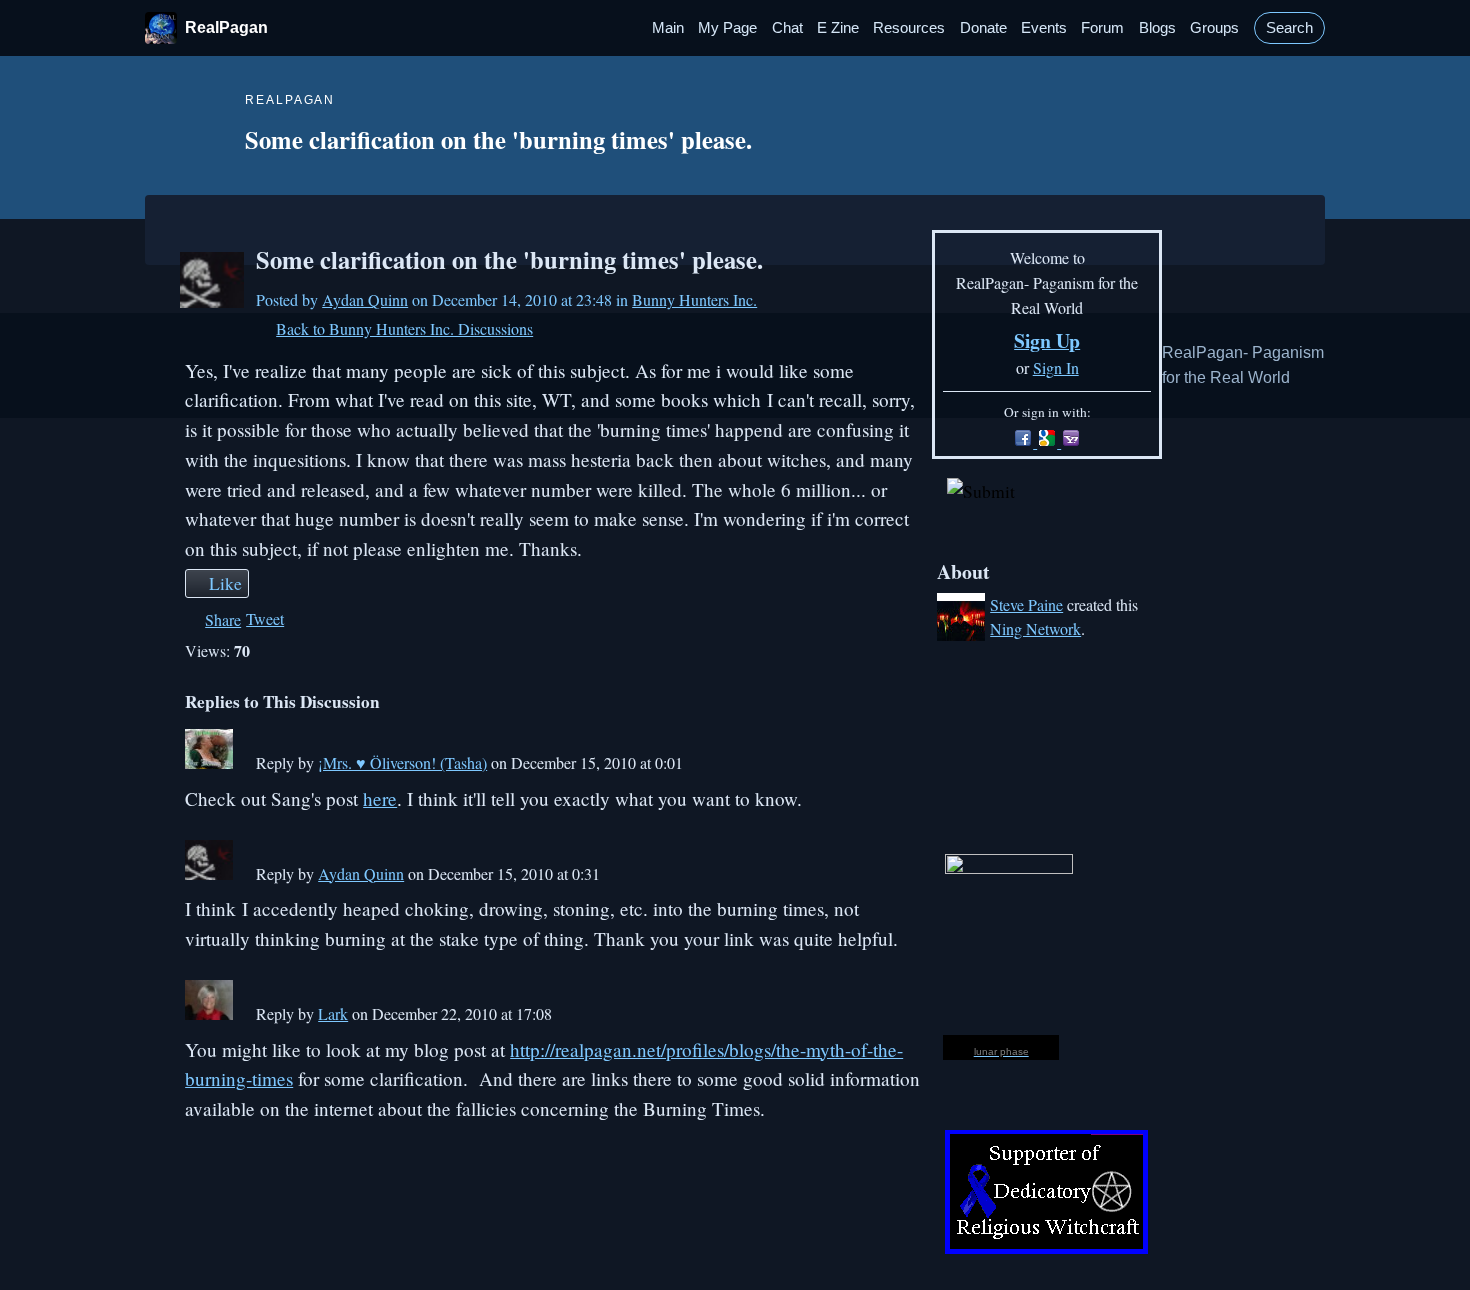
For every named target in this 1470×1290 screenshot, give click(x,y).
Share (223, 619)
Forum (1102, 28)
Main (668, 28)
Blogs (1157, 28)
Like (225, 583)
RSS (195, 1234)
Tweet (265, 618)
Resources (909, 28)
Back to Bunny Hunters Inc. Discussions (404, 328)
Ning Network (1035, 628)
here (380, 798)
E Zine (838, 28)
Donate (983, 28)
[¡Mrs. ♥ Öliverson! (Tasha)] (209, 762)
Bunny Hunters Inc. (694, 299)
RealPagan (226, 27)
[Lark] (209, 1013)
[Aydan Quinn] (212, 301)
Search (1289, 28)
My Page (727, 28)
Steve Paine (1026, 604)
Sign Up (1047, 340)
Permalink (243, 765)
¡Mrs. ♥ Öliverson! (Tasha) (402, 762)
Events (1044, 28)
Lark (333, 1013)
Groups (1214, 28)
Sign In (1056, 367)
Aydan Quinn (365, 299)
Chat (787, 28)
